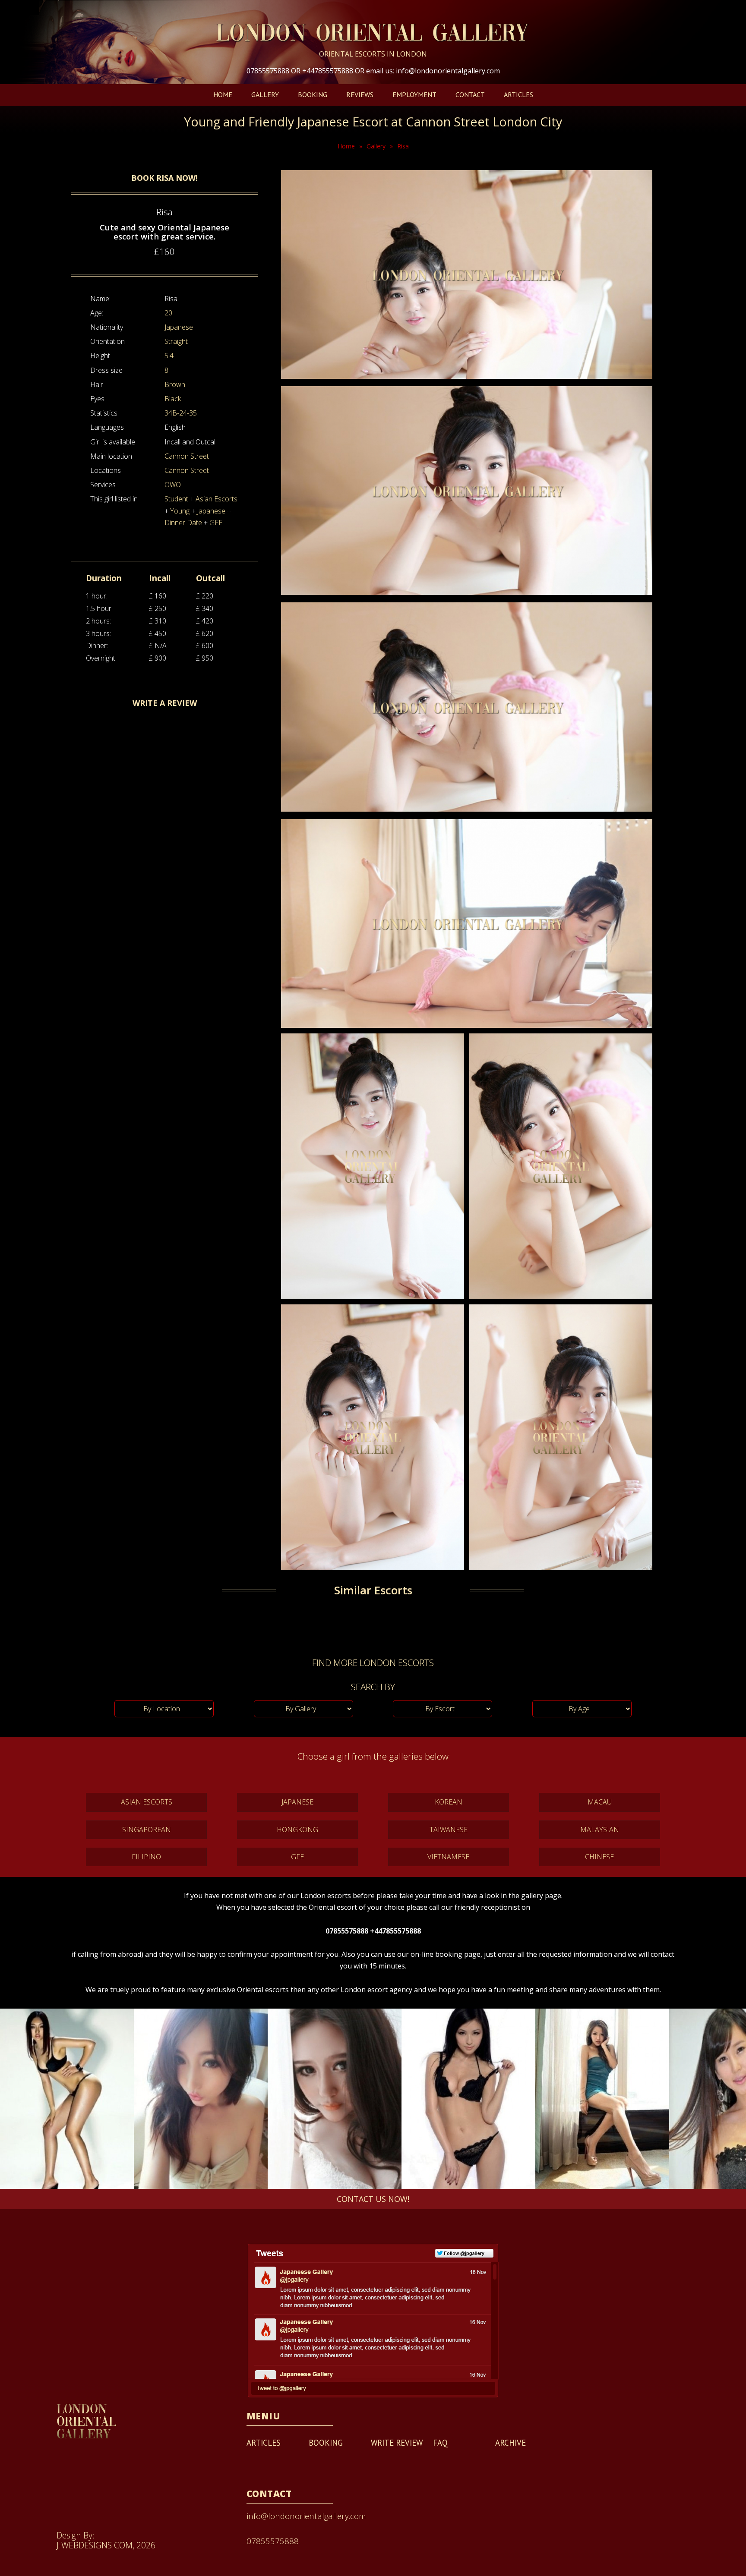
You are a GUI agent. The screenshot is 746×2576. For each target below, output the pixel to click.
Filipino (146, 1857)
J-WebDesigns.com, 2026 (106, 2545)
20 (168, 313)
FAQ (440, 2443)
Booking (313, 94)
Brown (175, 384)
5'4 (169, 356)
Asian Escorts (217, 499)
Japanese (179, 327)
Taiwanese (449, 1830)
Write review (397, 2443)
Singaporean (147, 1830)
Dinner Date (183, 523)
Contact (470, 94)
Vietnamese (448, 1857)
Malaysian (600, 1830)
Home (223, 94)
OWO (173, 485)
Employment (414, 94)
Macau (600, 1802)
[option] (67, 2099)
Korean (449, 1802)
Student (176, 499)
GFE (216, 523)
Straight (176, 341)
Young (180, 511)
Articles (518, 94)
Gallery (265, 94)
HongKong (297, 1830)
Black (173, 399)
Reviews (360, 94)
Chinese (599, 1857)
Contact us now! (373, 2199)
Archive (511, 2443)
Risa (403, 146)
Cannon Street (187, 456)
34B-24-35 (181, 413)
